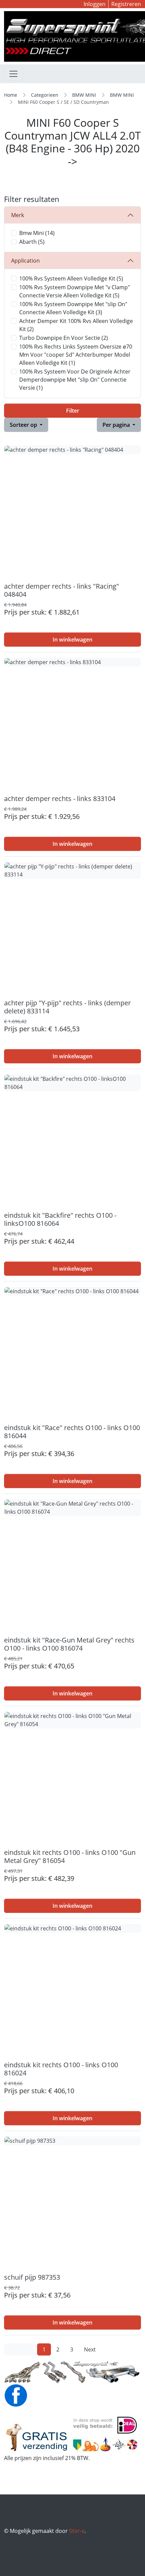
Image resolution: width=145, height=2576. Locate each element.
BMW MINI (84, 95)
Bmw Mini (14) (37, 233)
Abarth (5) (32, 242)
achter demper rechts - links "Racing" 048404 (62, 590)
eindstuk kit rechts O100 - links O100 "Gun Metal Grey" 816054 (70, 1856)
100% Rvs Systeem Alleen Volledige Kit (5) (71, 278)
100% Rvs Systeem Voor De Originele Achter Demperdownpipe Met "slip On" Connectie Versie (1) (75, 380)
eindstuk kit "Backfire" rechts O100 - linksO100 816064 (60, 1219)
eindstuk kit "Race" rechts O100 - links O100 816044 (72, 1432)
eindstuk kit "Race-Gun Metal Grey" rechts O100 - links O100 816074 (69, 1644)
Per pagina (117, 425)
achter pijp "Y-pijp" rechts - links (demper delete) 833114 (67, 1007)
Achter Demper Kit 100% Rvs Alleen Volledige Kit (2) (76, 325)
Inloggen (95, 4)
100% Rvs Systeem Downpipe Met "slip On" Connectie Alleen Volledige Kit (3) (73, 308)
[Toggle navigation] (13, 74)
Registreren (126, 4)
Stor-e (77, 2531)
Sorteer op (24, 425)
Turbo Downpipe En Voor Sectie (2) (64, 338)
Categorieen (45, 95)
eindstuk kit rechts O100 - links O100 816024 (61, 2069)
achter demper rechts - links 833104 (60, 798)
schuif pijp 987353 (32, 2277)
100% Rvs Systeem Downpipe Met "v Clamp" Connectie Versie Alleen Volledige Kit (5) (75, 291)
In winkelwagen (72, 640)
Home (11, 95)
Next (90, 2349)
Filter (73, 411)
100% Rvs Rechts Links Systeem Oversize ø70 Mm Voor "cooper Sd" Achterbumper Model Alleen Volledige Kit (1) (76, 355)
